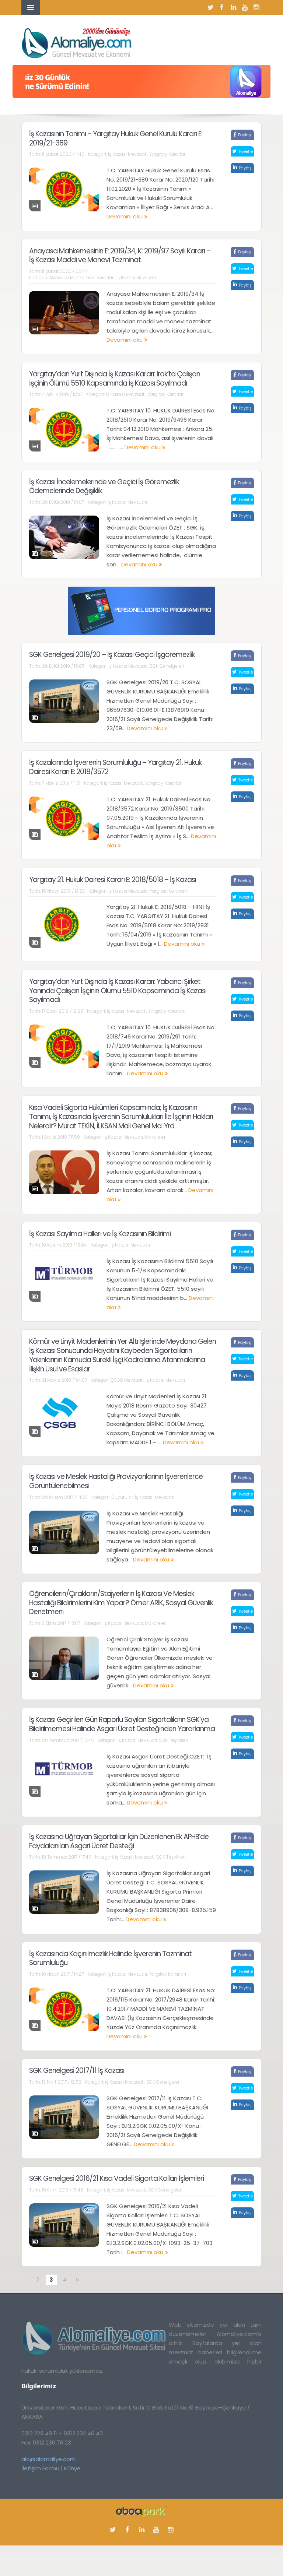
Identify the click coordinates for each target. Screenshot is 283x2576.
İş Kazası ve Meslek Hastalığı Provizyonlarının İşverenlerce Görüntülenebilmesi (116, 1481)
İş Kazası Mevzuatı (128, 154)
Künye (72, 2468)
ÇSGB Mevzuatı (127, 1380)
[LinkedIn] (233, 7)
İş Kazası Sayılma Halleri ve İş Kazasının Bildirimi (100, 1234)
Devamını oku (125, 216)
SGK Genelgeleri (167, 666)
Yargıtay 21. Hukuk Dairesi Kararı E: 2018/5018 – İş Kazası (113, 880)
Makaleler (155, 1137)
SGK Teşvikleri (174, 1740)
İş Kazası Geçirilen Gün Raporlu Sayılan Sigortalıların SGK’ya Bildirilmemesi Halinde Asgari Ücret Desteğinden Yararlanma (122, 1724)
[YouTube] (245, 7)
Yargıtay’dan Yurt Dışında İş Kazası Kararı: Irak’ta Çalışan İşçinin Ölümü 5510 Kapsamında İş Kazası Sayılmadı (115, 379)
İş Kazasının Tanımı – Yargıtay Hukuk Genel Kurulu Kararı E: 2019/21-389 (116, 138)
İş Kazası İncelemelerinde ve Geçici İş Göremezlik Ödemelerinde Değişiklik (104, 486)
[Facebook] (222, 7)
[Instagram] (256, 7)
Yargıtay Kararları (168, 154)
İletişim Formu (40, 2468)
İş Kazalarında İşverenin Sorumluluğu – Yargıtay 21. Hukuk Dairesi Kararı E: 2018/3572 (115, 767)
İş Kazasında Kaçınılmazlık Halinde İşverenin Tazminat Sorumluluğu (110, 1958)
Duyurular (122, 1497)
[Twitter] (210, 7)
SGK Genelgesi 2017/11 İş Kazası (77, 2071)
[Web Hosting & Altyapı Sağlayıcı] (142, 2511)
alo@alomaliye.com (48, 2459)
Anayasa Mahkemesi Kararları (82, 277)
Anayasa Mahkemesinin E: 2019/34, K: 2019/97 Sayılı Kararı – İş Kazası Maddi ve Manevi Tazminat (120, 256)
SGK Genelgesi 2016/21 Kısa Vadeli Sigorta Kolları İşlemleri (116, 2178)
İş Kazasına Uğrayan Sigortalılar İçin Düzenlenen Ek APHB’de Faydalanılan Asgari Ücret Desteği (119, 1841)
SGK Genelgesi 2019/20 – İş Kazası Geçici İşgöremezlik (112, 655)
